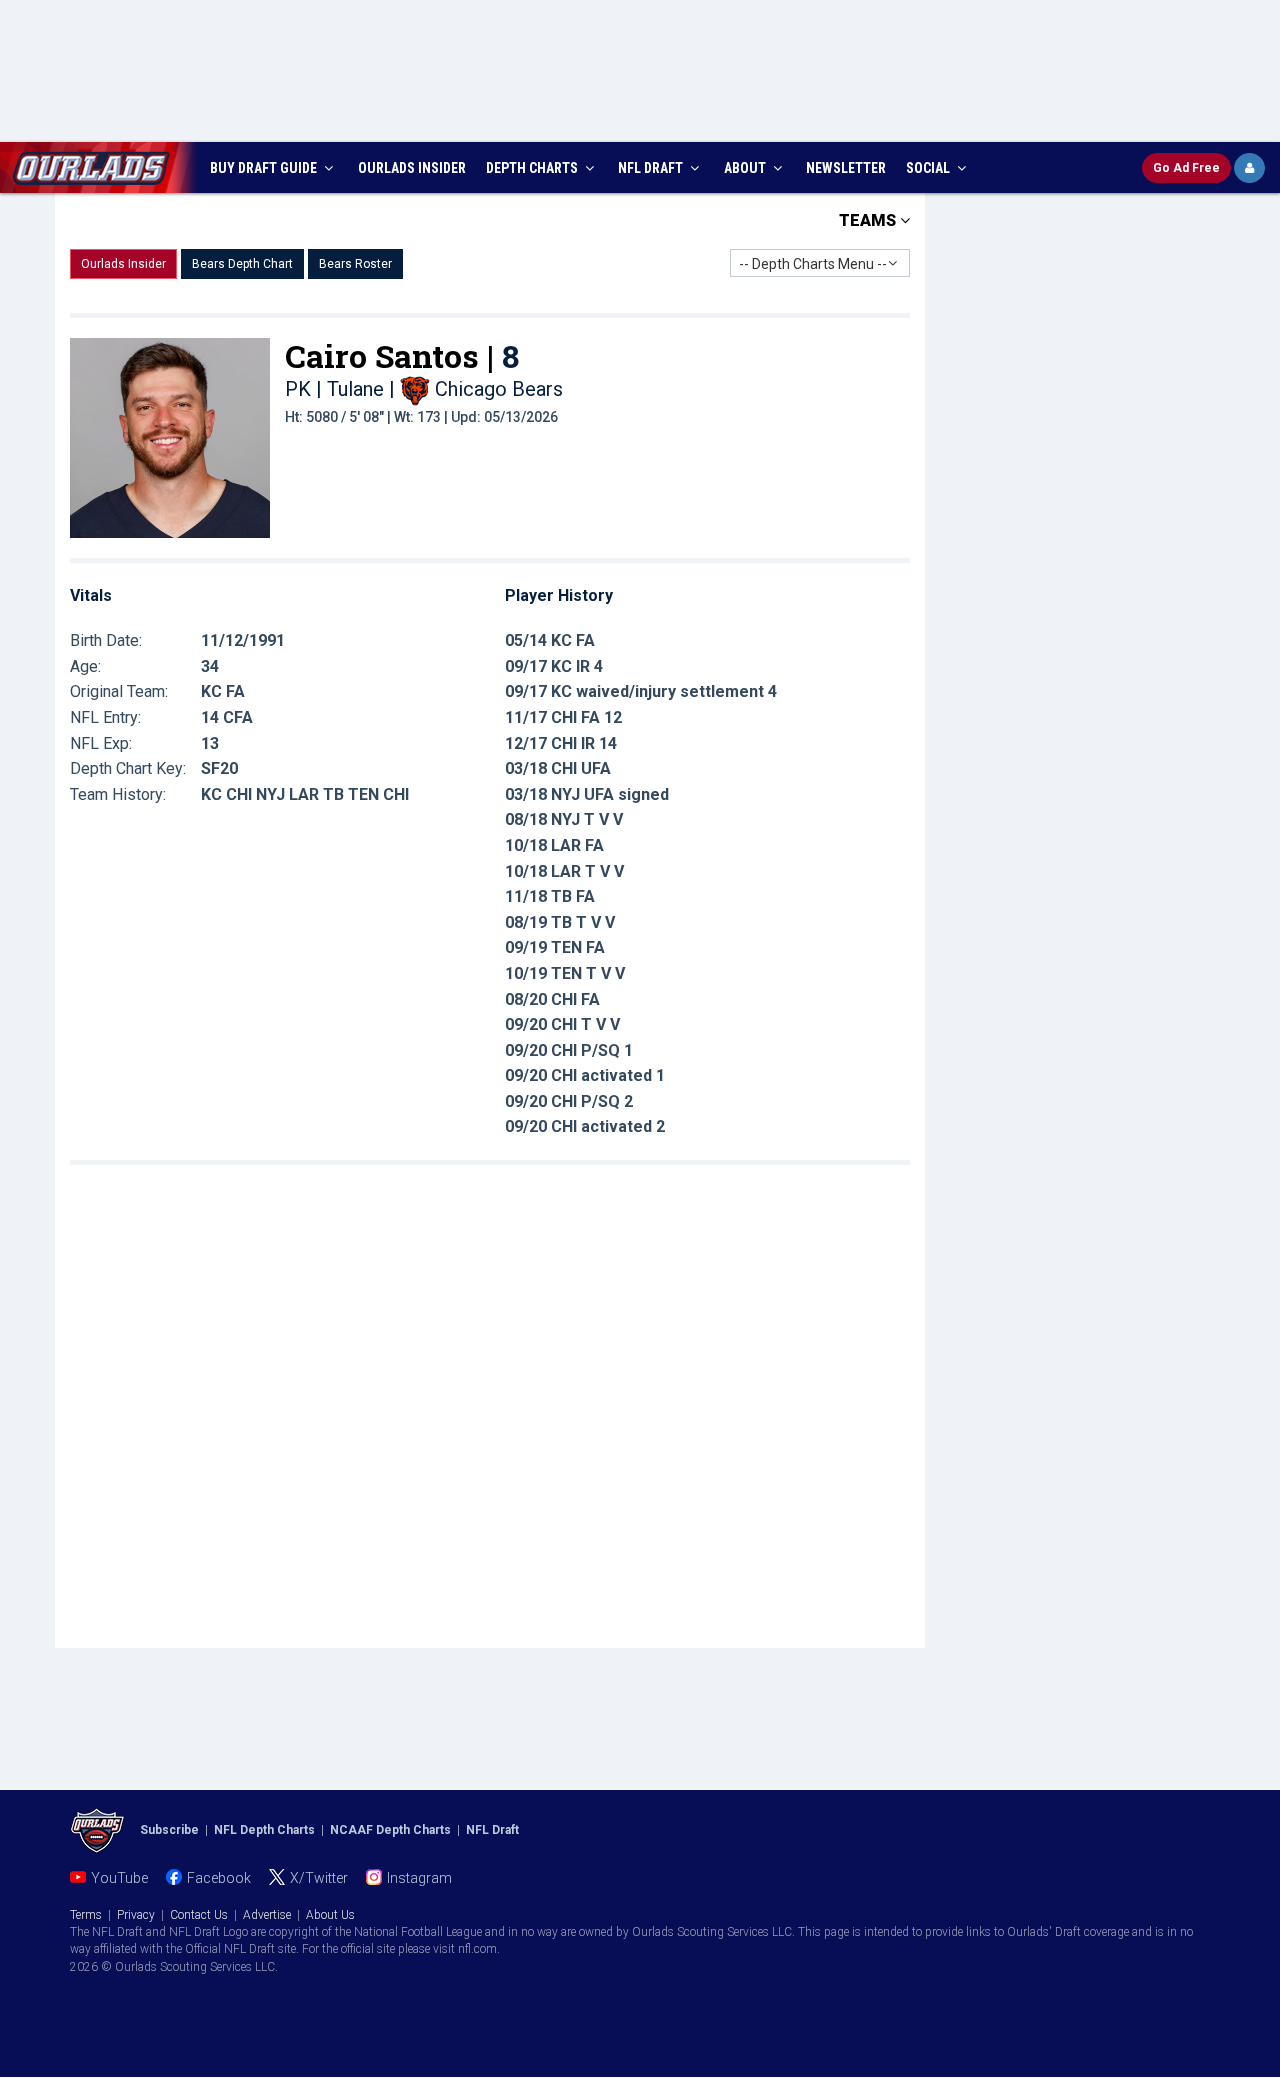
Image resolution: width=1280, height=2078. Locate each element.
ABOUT (746, 168)
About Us (330, 1915)
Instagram (419, 1878)
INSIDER (412, 168)
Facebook (219, 1878)
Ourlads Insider (123, 264)
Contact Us (199, 1915)
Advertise (267, 1915)
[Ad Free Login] (1249, 168)
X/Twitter (319, 1878)
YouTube (119, 1878)
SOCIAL (929, 168)
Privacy (136, 1915)
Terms (86, 1915)
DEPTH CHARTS (533, 168)
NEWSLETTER (846, 168)
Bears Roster (355, 264)
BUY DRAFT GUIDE (265, 168)
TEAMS (869, 220)
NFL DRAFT (652, 168)
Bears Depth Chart (242, 264)
